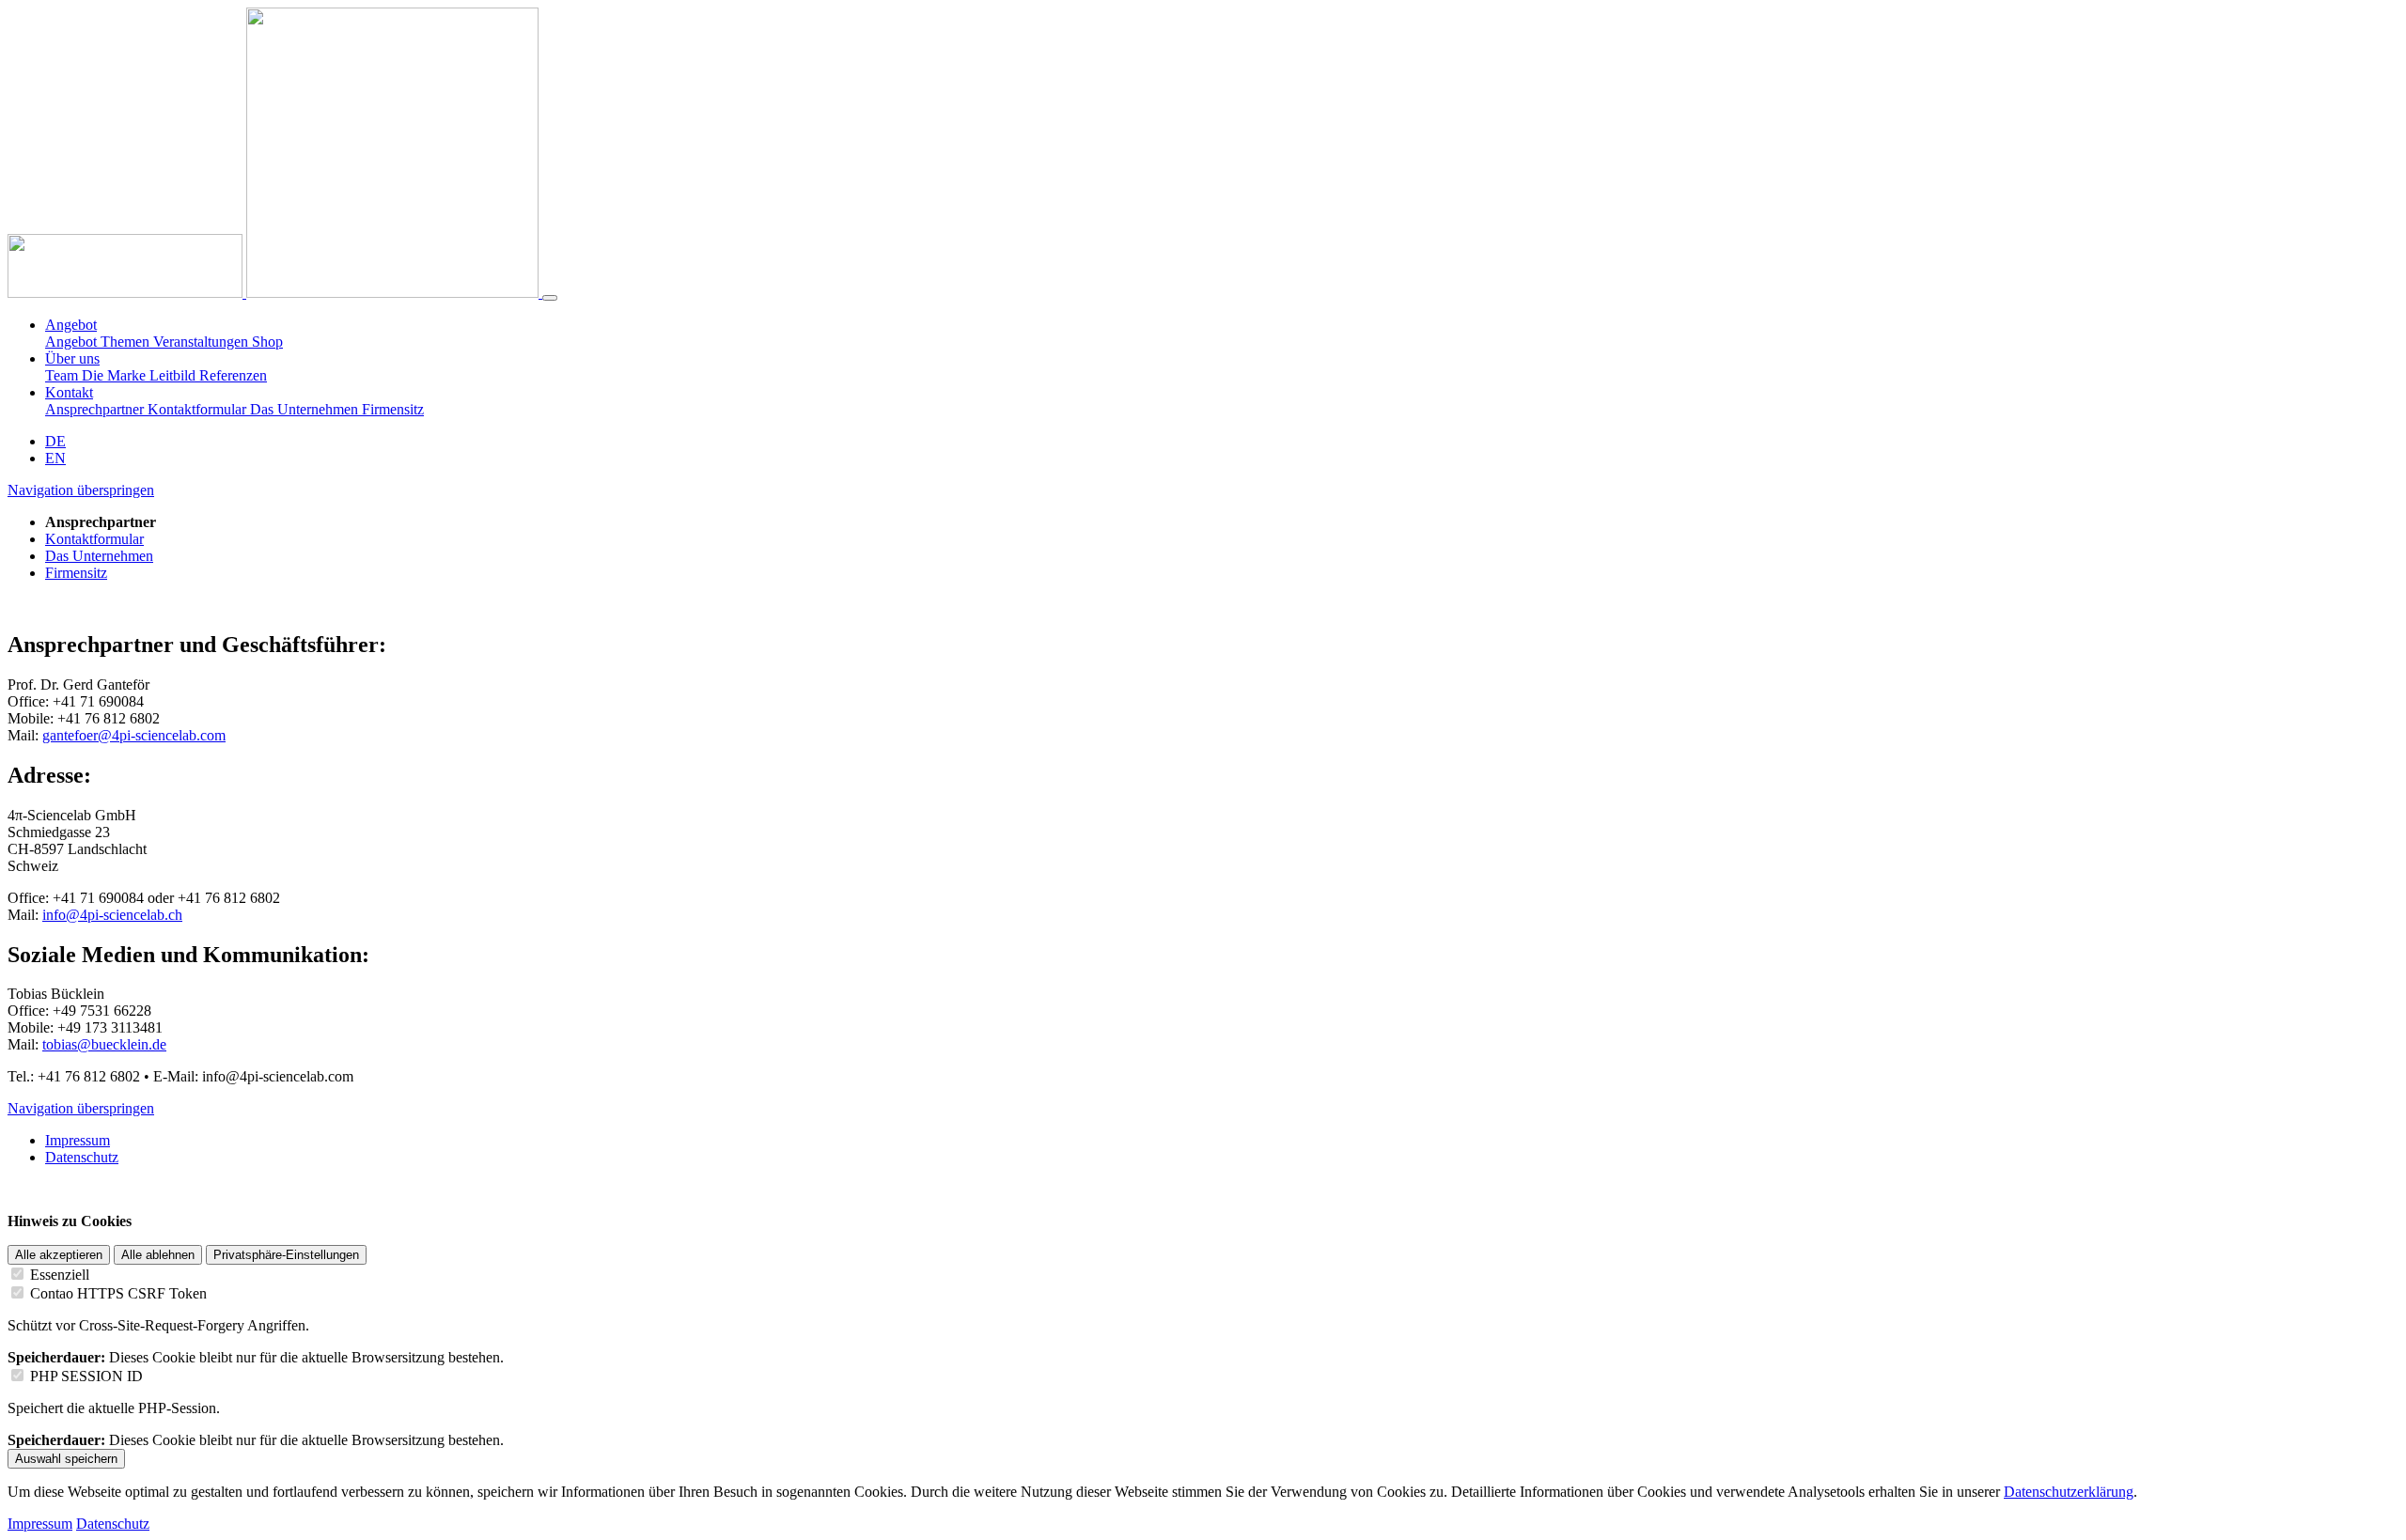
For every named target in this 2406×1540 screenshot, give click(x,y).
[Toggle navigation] (550, 298)
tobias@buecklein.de (104, 1044)
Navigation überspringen (81, 490)
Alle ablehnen (158, 1255)
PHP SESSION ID (86, 1376)
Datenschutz (113, 1524)
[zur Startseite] (127, 293)
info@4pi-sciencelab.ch (112, 915)
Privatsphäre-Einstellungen (286, 1255)
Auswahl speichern (66, 1459)
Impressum (40, 1524)
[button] (71, 325)
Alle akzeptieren (59, 1255)
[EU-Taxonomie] (394, 293)
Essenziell (60, 1275)
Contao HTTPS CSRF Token (118, 1293)
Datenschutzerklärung (2069, 1492)
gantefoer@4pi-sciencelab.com (134, 735)
